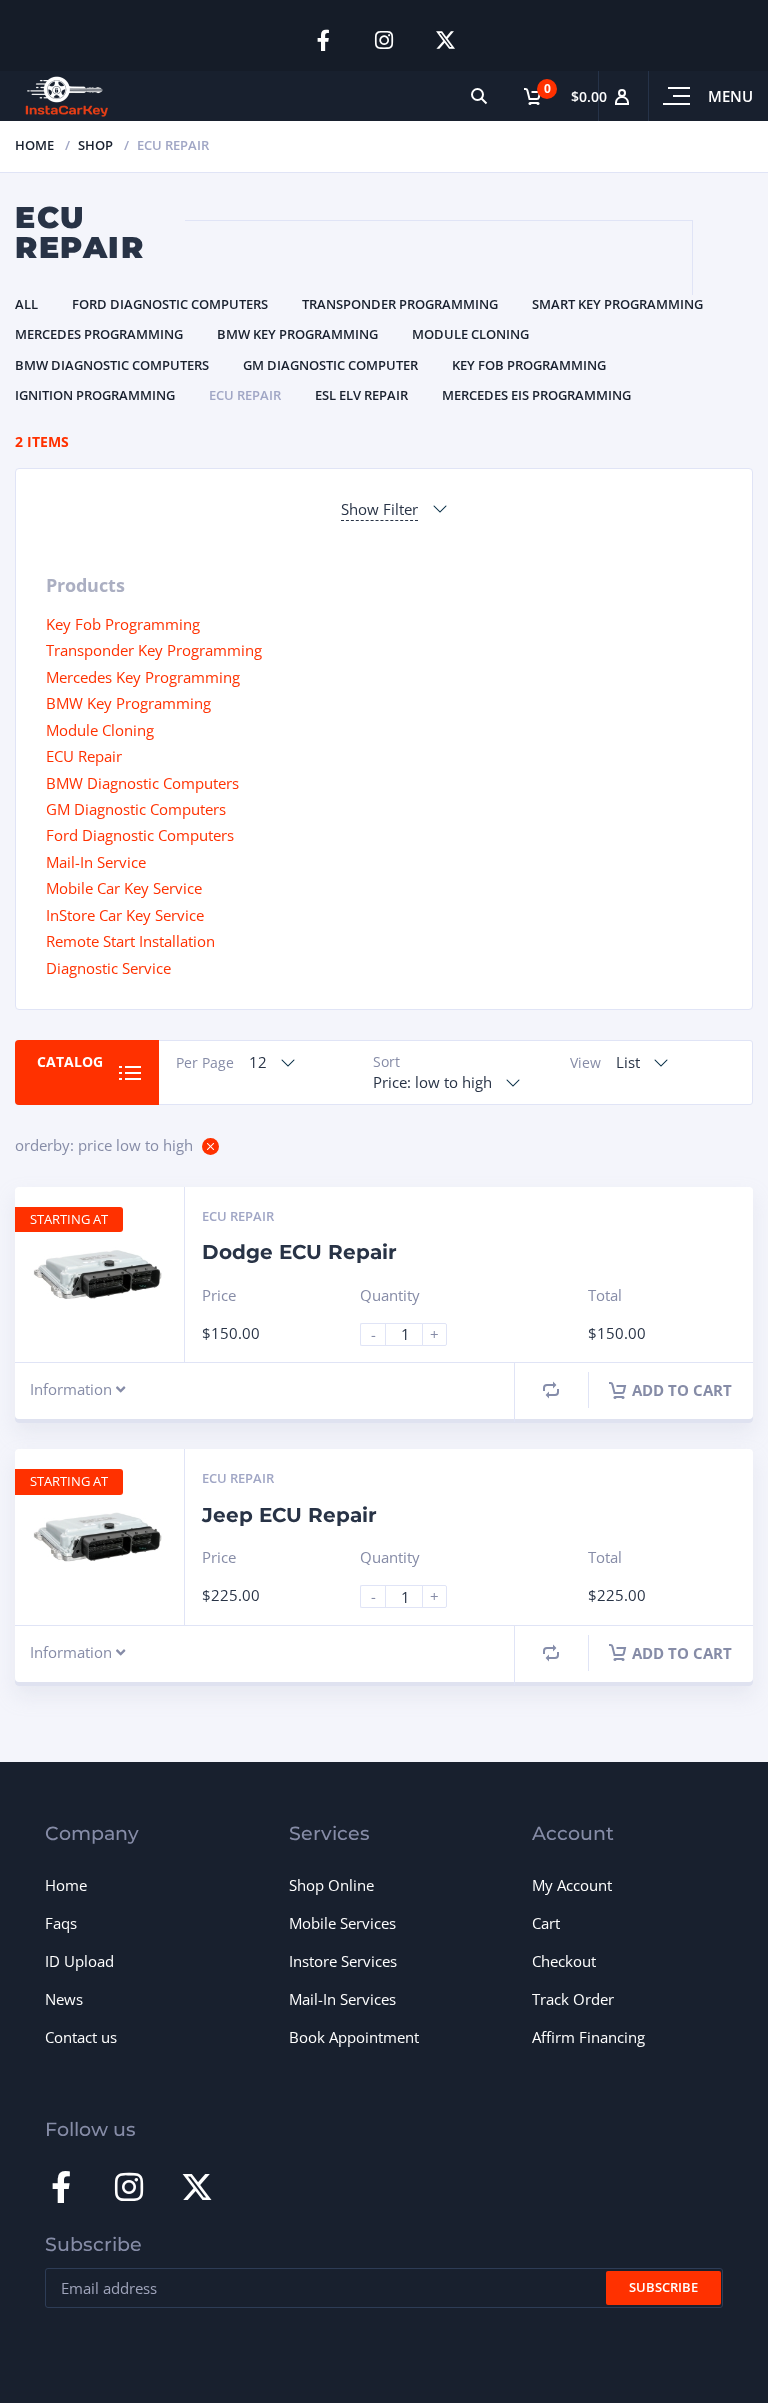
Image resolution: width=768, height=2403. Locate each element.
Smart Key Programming (617, 304)
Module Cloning (470, 334)
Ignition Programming (95, 395)
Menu (730, 96)
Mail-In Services (342, 1999)
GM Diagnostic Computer (330, 365)
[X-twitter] (445, 40)
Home (34, 145)
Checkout (564, 1961)
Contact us (81, 2037)
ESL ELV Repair (361, 395)
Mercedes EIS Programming (536, 395)
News (64, 1999)
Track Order (573, 1999)
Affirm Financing (588, 2037)
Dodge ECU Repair (299, 1252)
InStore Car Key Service (125, 915)
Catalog (70, 1061)
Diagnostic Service (108, 968)
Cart (546, 1923)
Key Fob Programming (529, 365)
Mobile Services (342, 1923)
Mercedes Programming (99, 334)
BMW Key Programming (297, 334)
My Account (572, 1885)
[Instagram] (384, 40)
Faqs (61, 1923)
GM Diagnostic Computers (136, 809)
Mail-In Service (96, 862)
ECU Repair (245, 395)
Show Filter (379, 509)
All (26, 304)
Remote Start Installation (130, 941)
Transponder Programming (400, 304)
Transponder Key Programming (154, 650)
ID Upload (79, 1961)
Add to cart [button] (682, 1390)
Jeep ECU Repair (289, 1515)
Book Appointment (354, 2037)
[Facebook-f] (323, 40)
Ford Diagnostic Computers (170, 304)
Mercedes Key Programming (143, 677)
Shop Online (331, 1885)
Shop (95, 145)
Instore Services (343, 1961)
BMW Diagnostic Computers (112, 365)
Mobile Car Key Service (124, 888)
